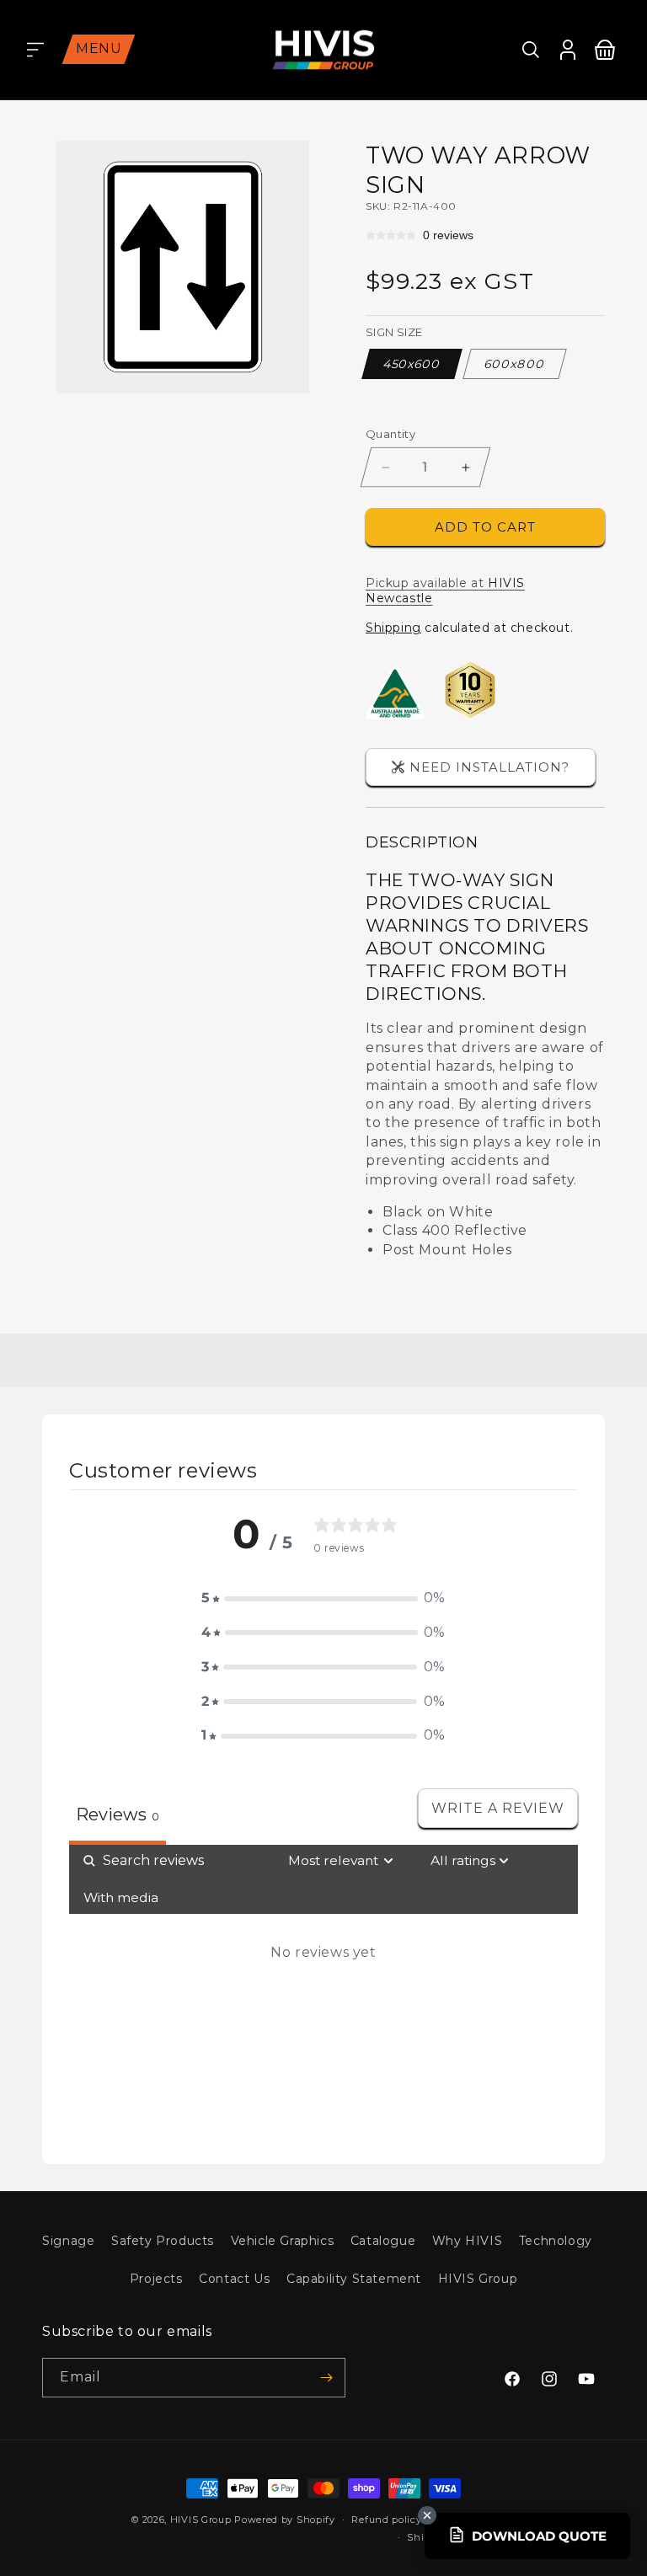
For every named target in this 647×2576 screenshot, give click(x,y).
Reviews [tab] (118, 1814)
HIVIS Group (478, 2279)
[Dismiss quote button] (427, 2515)
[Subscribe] (326, 2378)
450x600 (412, 364)
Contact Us (234, 2279)
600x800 (514, 364)
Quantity (390, 434)
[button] (35, 50)
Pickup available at (445, 591)
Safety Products (163, 2241)
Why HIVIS (467, 2241)
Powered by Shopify (285, 2520)
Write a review (498, 1808)
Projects (156, 2279)
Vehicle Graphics (283, 2241)
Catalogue (383, 2241)
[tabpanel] (323, 1991)
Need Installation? (489, 767)
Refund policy (386, 2520)
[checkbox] (121, 1898)
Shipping (393, 628)
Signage (68, 2241)
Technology (556, 2241)
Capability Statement (354, 2279)
